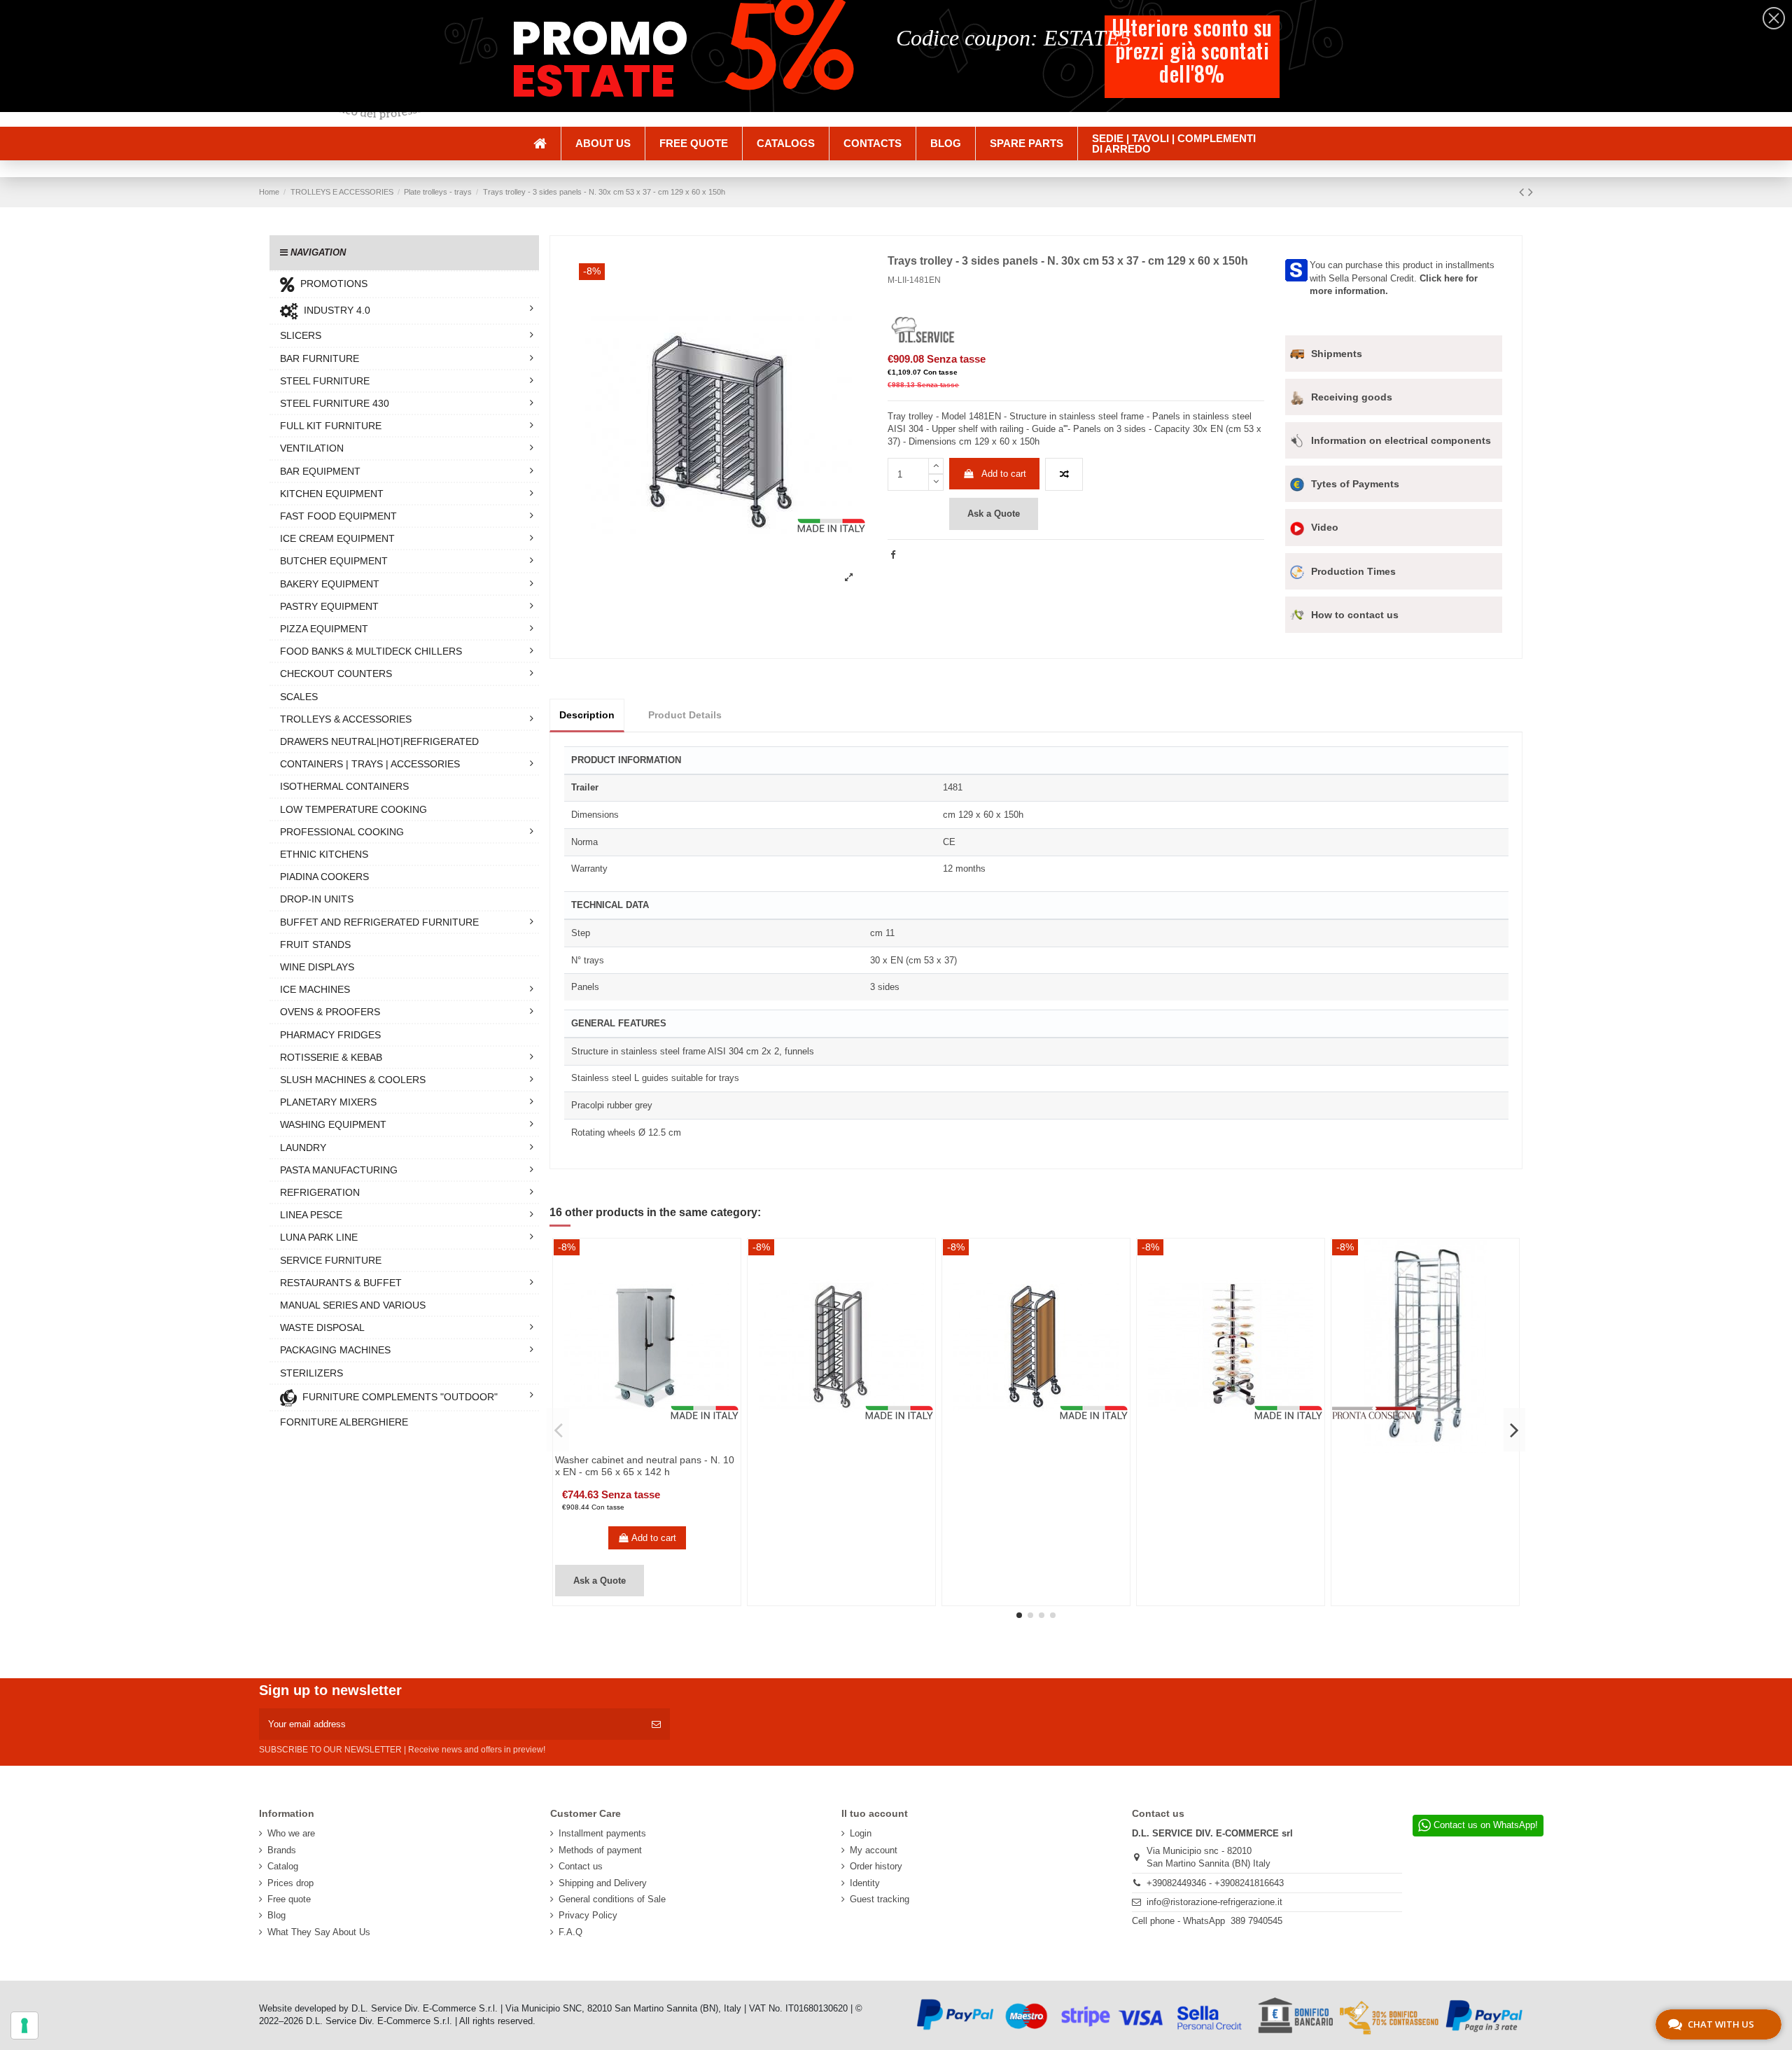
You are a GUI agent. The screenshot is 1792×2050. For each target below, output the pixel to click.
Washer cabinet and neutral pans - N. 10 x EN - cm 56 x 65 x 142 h (645, 1466)
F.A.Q (570, 1932)
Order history (876, 1866)
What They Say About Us (319, 1932)
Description (587, 715)
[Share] (893, 555)
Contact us (581, 1866)
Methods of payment (600, 1850)
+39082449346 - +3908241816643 (1215, 1883)
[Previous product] (1524, 192)
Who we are (291, 1833)
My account (874, 1850)
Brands (282, 1850)
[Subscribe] (656, 1724)
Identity (865, 1883)
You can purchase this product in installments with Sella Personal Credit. (1402, 278)
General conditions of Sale (612, 1899)
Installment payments (602, 1833)
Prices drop (290, 1883)
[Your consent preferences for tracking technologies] (24, 2025)
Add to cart (1004, 474)
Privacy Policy (588, 1915)
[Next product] (1531, 192)
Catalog (283, 1866)
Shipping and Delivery (603, 1883)
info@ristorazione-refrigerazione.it (1214, 1902)
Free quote (289, 1899)
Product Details (685, 715)
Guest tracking (880, 1899)
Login (861, 1833)
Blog (276, 1915)
